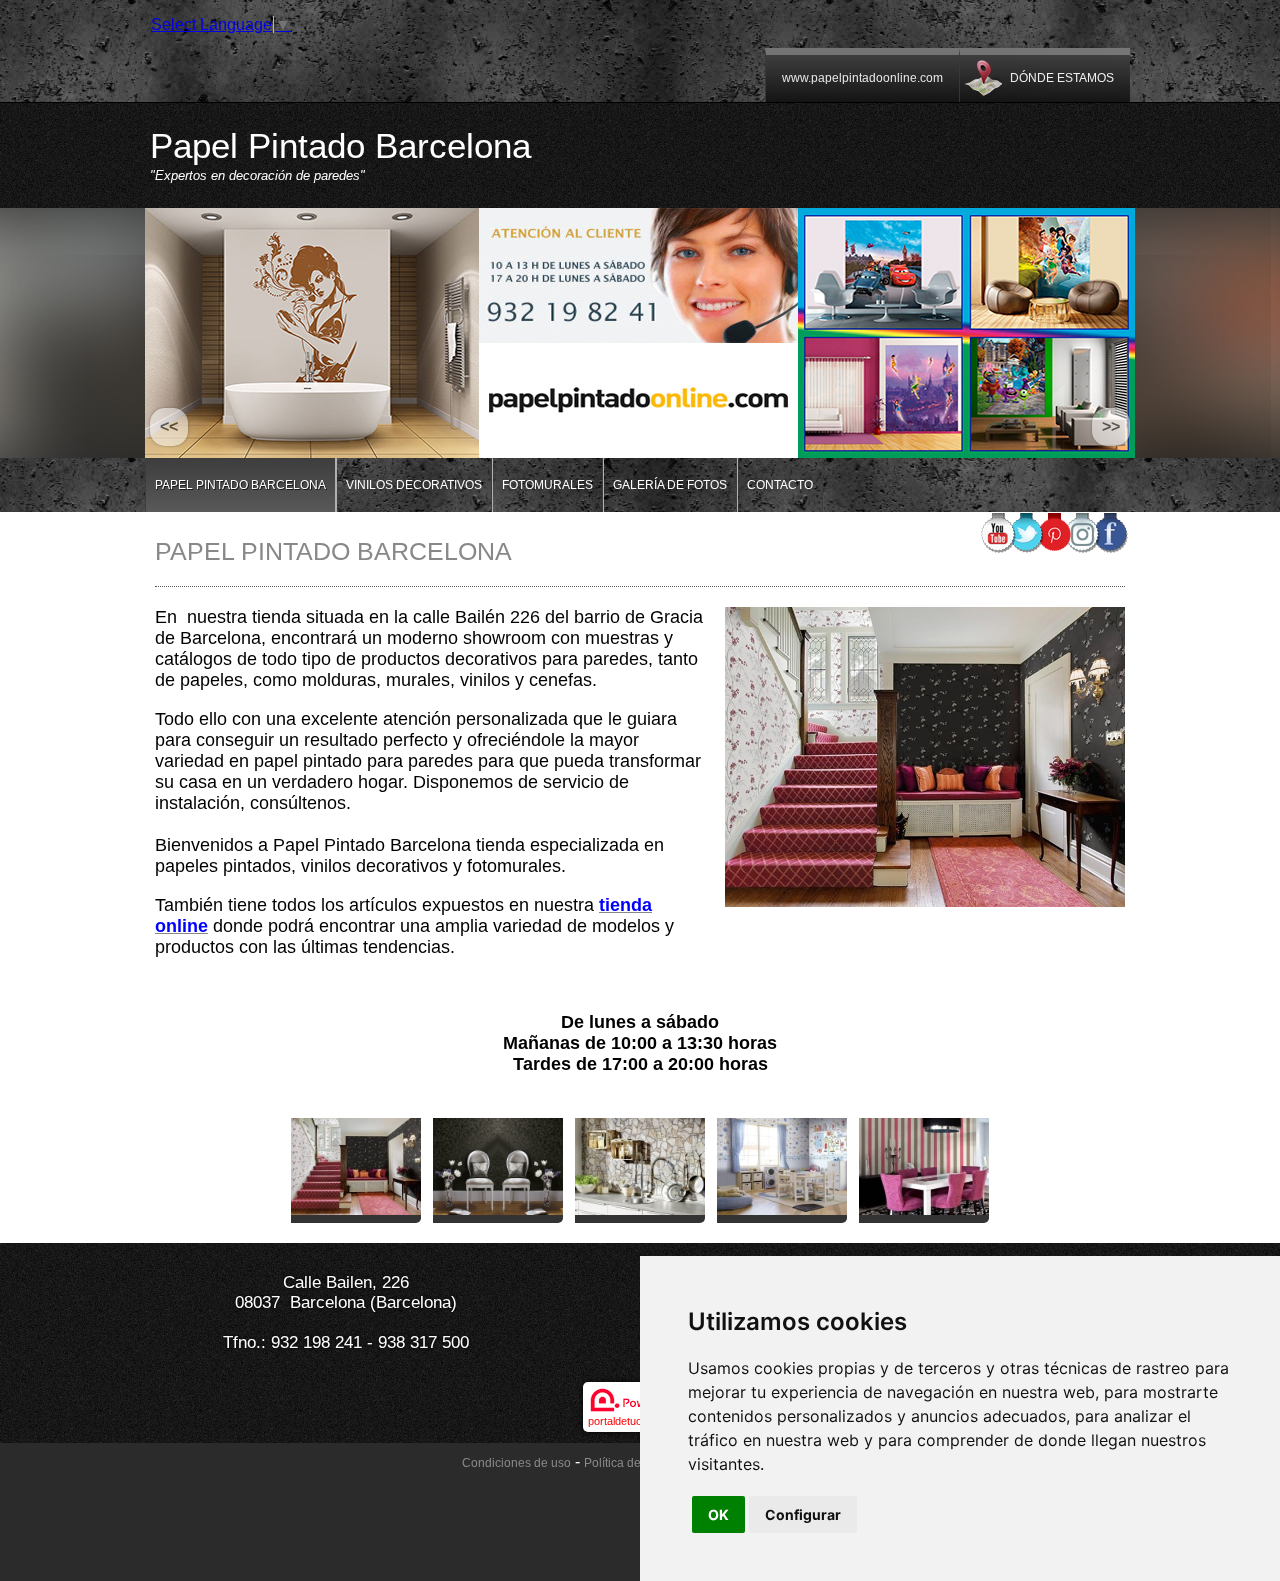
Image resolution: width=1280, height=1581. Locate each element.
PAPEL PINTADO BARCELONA (240, 485)
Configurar (803, 1514)
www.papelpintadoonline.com (862, 78)
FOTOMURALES (547, 485)
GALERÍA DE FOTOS (670, 485)
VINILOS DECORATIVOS (414, 485)
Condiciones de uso (516, 1463)
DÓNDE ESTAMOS (1062, 78)
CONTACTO (780, 485)
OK (718, 1514)
